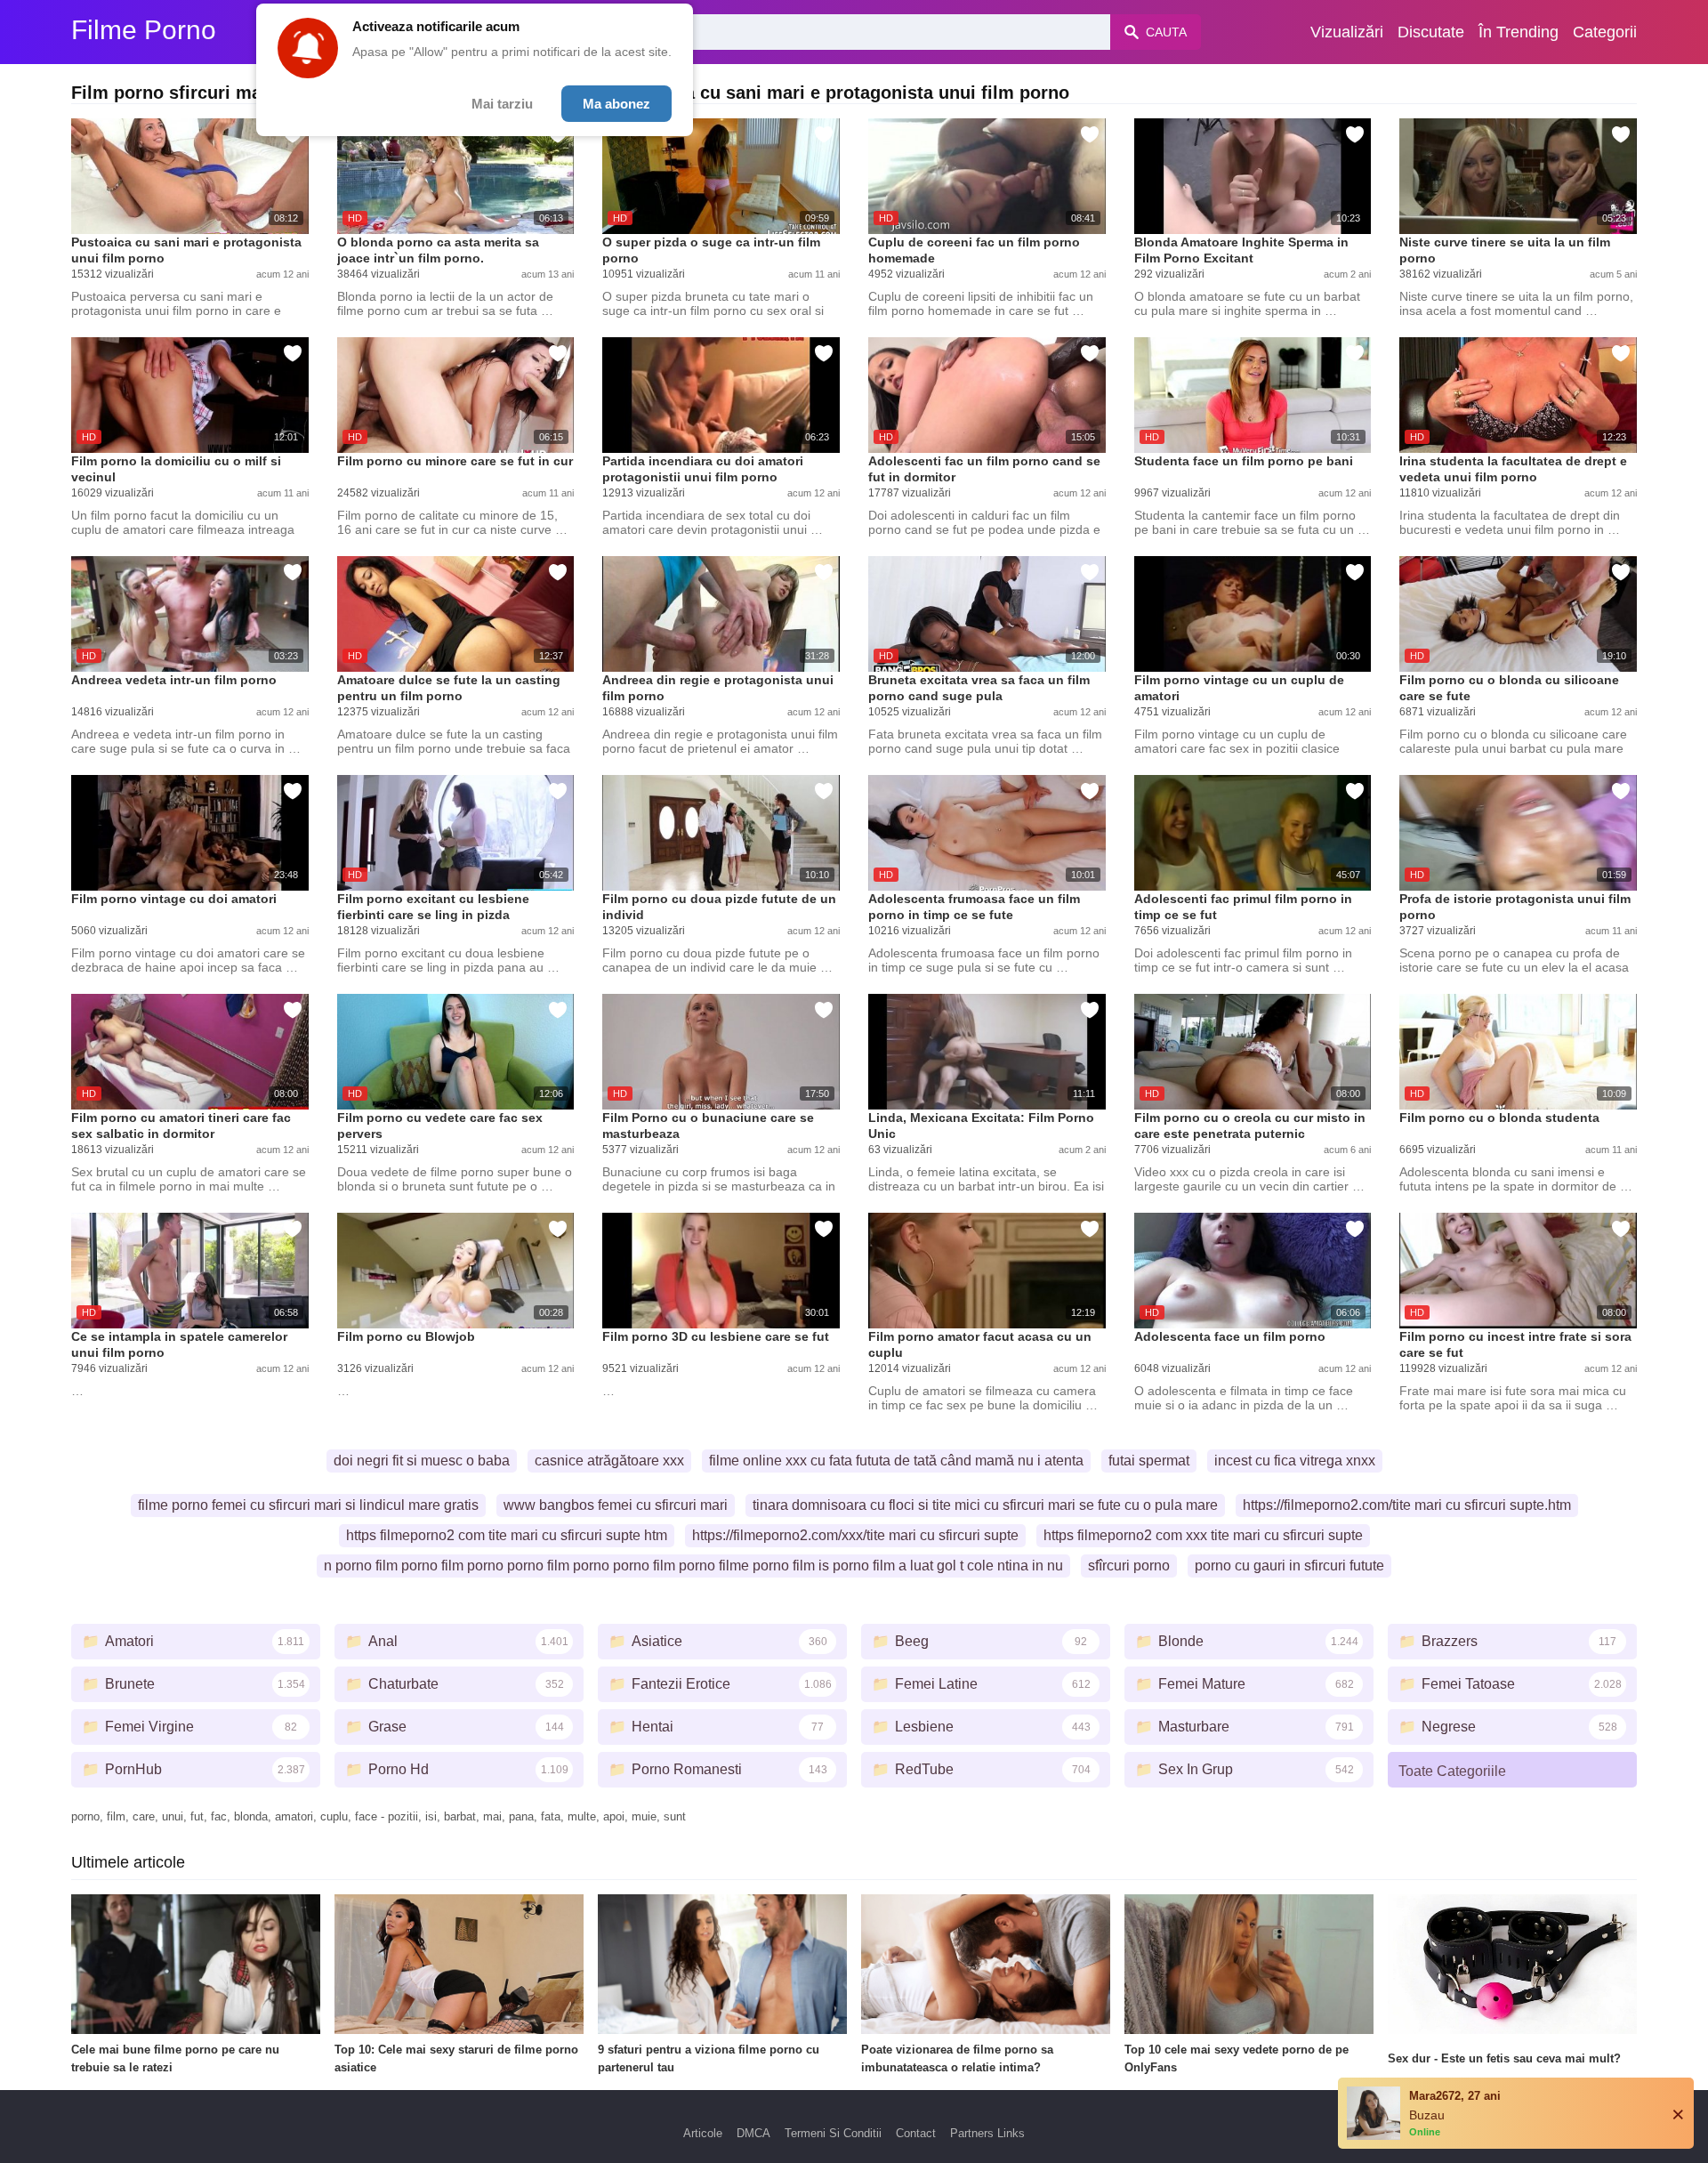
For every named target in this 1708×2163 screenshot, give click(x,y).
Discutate (1431, 32)
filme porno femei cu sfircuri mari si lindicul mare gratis (308, 1505)
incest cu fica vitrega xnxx (1295, 1461)
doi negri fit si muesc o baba (422, 1461)
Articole (703, 2133)
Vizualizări (1347, 32)
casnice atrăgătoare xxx (609, 1461)
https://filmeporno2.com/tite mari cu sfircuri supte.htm (1407, 1505)
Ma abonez (616, 104)
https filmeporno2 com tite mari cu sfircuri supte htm (507, 1535)
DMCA (753, 2133)
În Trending (1519, 32)
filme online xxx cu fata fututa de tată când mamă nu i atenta (896, 1461)
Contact (916, 2133)
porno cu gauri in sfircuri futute (1289, 1566)
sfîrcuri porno (1129, 1566)
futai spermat (1149, 1461)
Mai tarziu (502, 104)
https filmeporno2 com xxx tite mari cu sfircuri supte (1203, 1535)
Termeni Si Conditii (833, 2133)
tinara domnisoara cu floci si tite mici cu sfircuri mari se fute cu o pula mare (985, 1505)
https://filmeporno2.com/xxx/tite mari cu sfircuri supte (855, 1535)
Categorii (1605, 32)
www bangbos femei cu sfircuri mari (616, 1505)
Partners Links (987, 2133)
